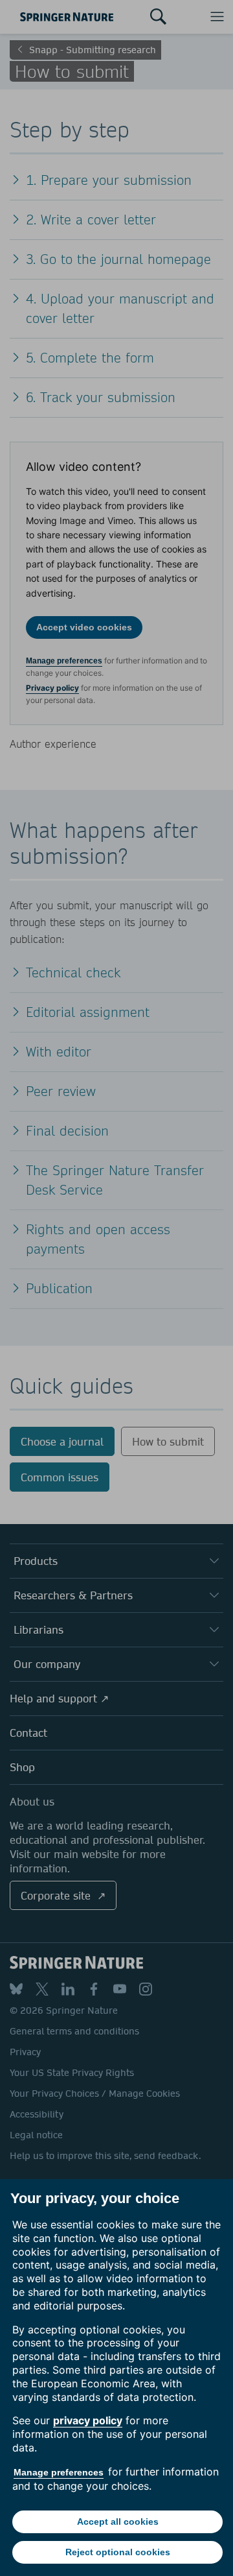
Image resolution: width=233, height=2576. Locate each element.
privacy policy (88, 2420)
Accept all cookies (118, 2522)
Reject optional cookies (118, 2552)
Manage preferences (59, 2472)
